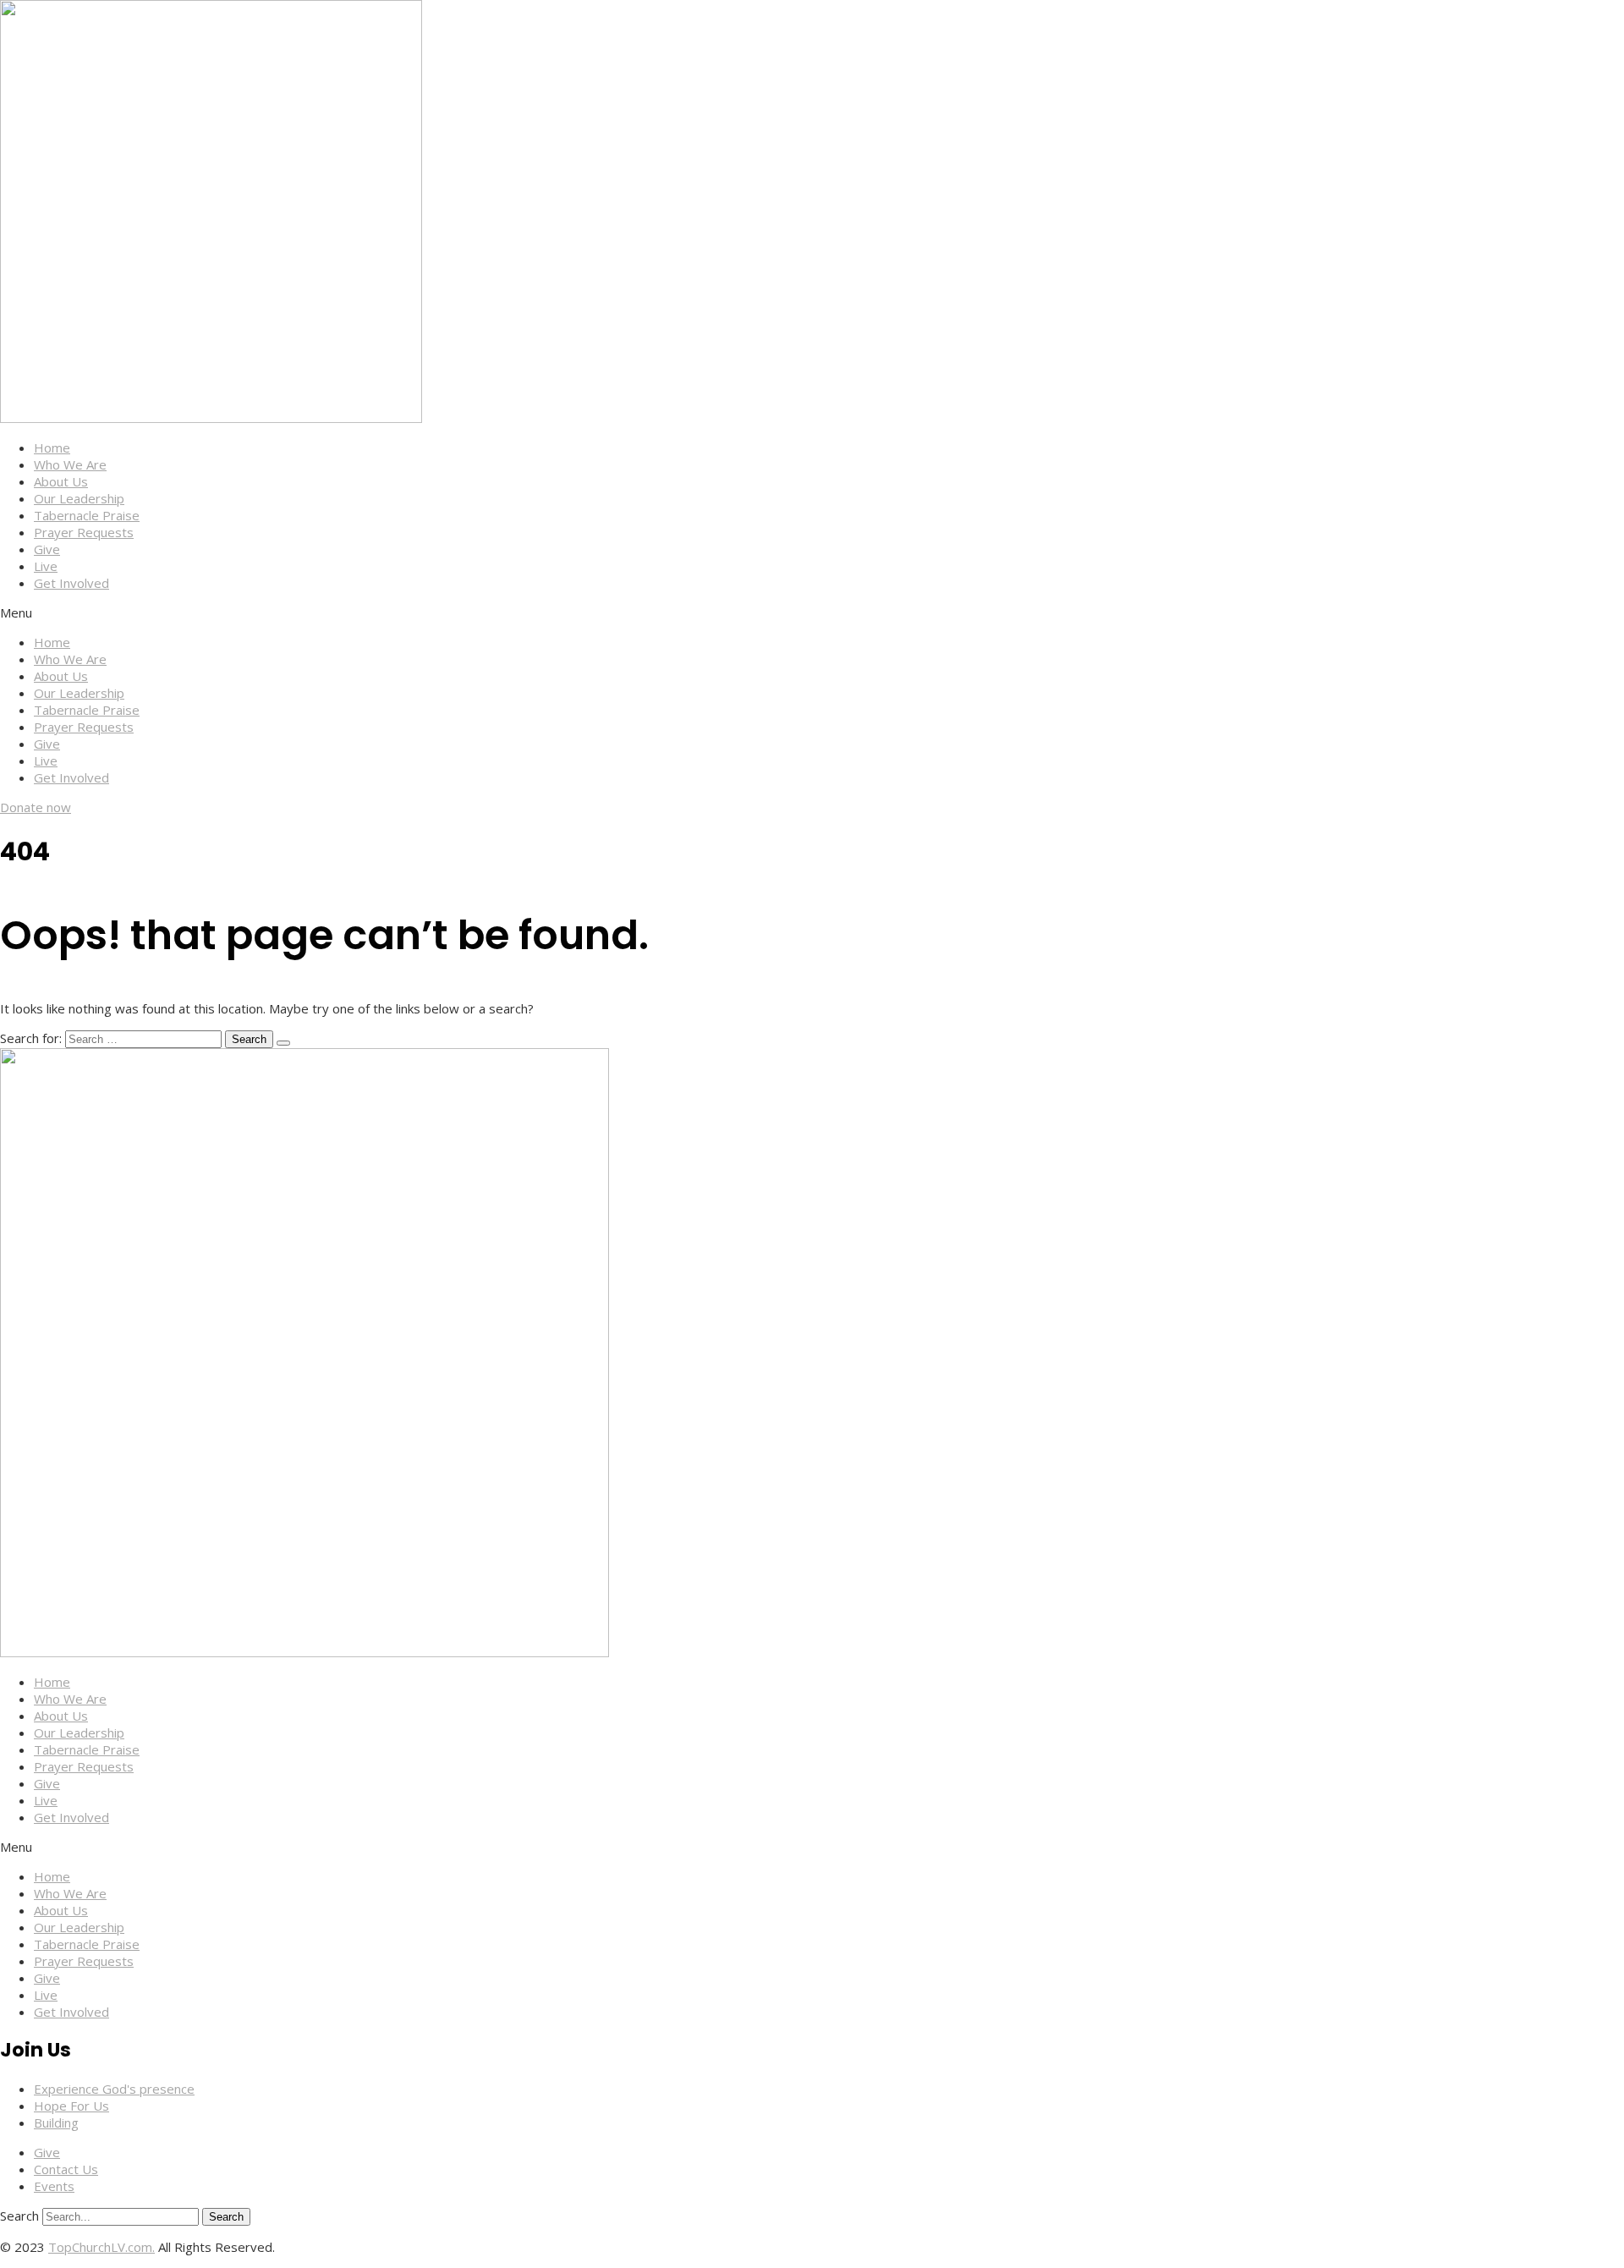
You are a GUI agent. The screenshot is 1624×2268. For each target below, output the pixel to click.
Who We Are (70, 464)
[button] (812, 612)
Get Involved (71, 583)
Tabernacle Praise (87, 515)
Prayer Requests (84, 532)
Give (47, 549)
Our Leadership (79, 498)
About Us (61, 481)
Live (46, 566)
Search (19, 2216)
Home (52, 448)
